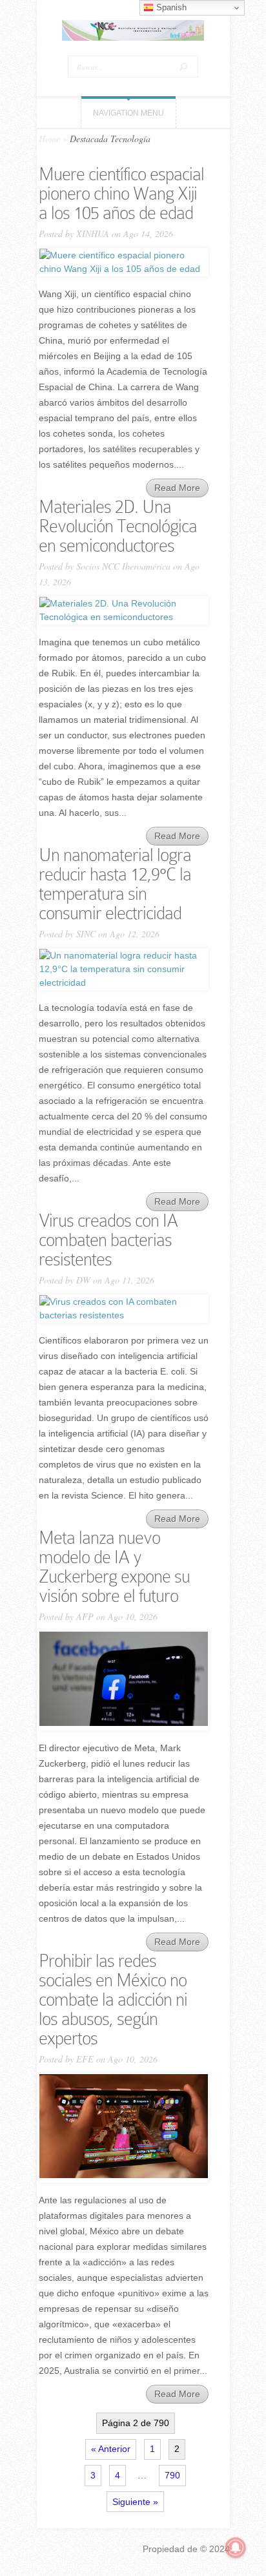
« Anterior (111, 2449)
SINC (86, 934)
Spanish (170, 7)
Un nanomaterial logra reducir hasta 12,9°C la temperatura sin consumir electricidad (115, 884)
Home (49, 139)
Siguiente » (135, 2502)
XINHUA (93, 234)
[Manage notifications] (236, 2548)
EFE (85, 2059)
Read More (177, 488)
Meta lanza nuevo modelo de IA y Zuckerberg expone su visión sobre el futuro (114, 1567)
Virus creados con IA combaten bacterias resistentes (108, 1240)
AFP (85, 1616)
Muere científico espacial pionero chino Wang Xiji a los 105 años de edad (121, 193)
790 (172, 2475)
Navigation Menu (128, 113)
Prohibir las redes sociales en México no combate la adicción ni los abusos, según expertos (113, 2000)
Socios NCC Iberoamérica (123, 566)
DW (83, 1280)
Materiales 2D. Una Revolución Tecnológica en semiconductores (118, 526)
